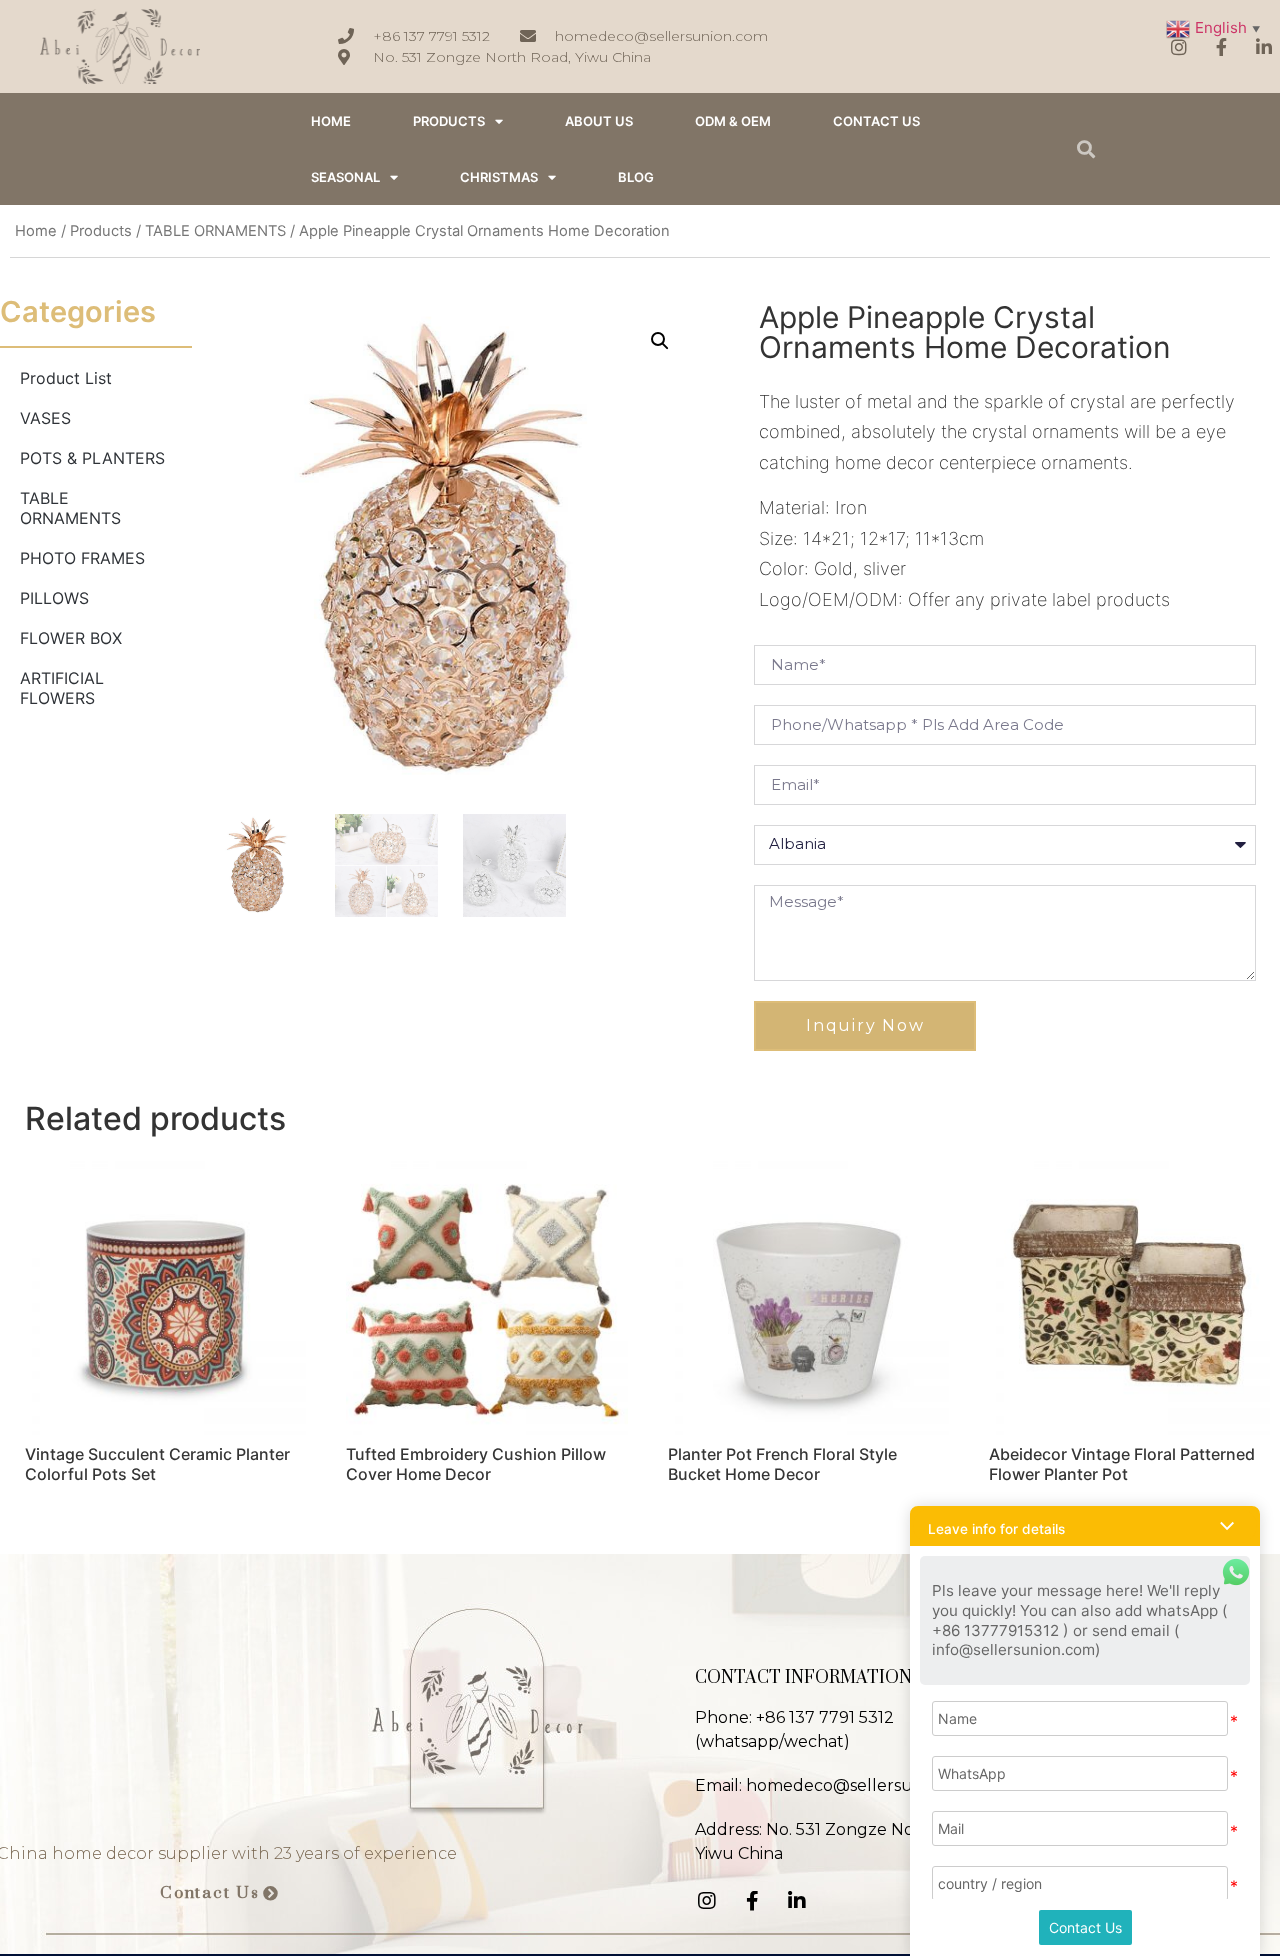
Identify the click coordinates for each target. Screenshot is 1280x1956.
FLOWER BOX (71, 638)
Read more (84, 1526)
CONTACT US (876, 121)
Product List (66, 378)
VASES (45, 418)
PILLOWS (54, 598)
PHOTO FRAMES (82, 558)
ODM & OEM (733, 121)
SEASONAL (345, 177)
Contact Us (1085, 1927)
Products (449, 121)
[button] (219, 1894)
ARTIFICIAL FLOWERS (62, 688)
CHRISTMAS (499, 177)
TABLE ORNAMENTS (215, 231)
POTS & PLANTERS (92, 458)
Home (36, 231)
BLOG (636, 177)
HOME (331, 121)
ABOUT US (599, 121)
